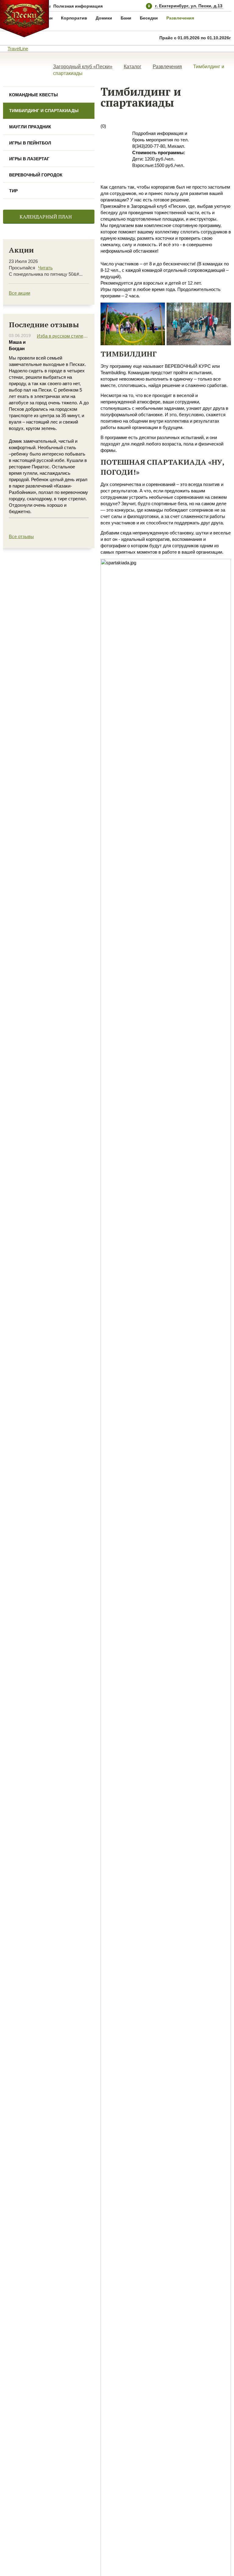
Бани (126, 18)
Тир (13, 191)
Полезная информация (78, 6)
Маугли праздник (30, 127)
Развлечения (180, 18)
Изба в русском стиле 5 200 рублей (63, 336)
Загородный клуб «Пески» (83, 67)
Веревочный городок (36, 175)
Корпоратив (74, 18)
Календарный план (46, 217)
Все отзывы (21, 536)
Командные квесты (34, 95)
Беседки (149, 18)
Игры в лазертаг (29, 159)
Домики (104, 18)
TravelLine (18, 49)
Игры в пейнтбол (30, 143)
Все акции (19, 293)
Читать (45, 268)
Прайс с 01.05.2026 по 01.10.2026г (195, 38)
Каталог (133, 67)
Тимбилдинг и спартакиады (44, 111)
